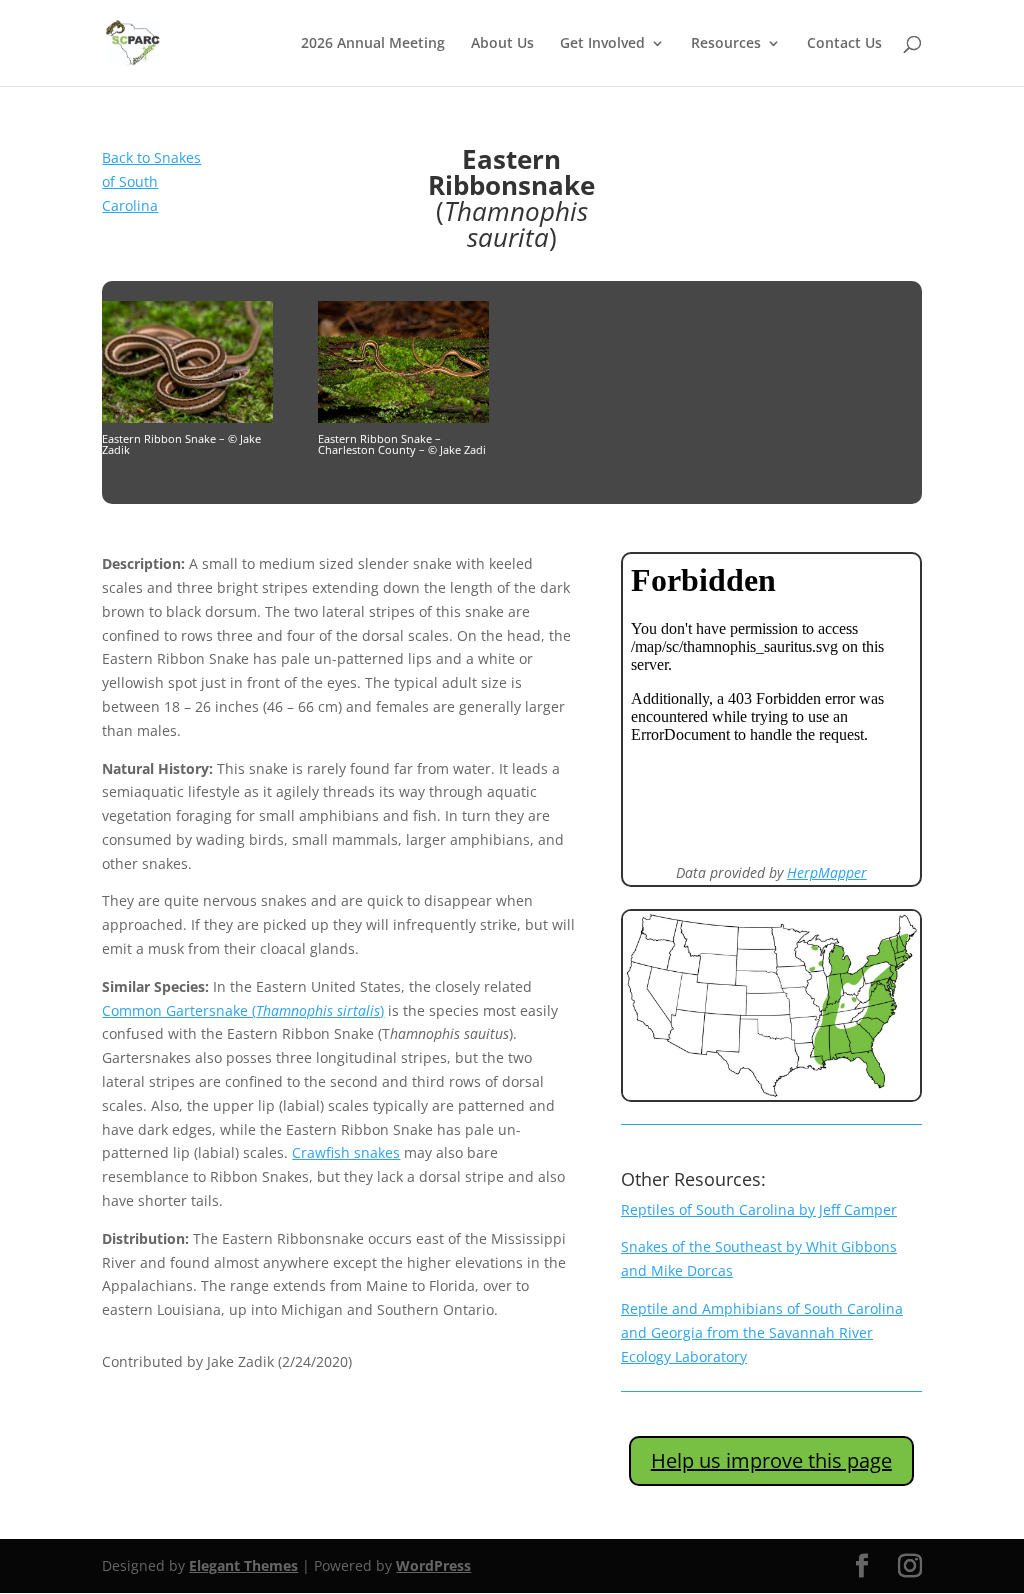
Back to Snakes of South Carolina (151, 181)
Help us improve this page (771, 1460)
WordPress (433, 1565)
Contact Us (844, 44)
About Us (502, 44)
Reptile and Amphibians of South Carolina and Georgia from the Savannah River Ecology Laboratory (762, 1332)
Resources (726, 44)
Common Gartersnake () (243, 1010)
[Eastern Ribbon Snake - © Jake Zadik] (187, 417)
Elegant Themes (243, 1565)
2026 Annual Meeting (373, 44)
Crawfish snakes (346, 1152)
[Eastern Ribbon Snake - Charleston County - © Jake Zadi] (403, 417)
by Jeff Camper (759, 1209)
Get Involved (602, 44)
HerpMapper (827, 872)
